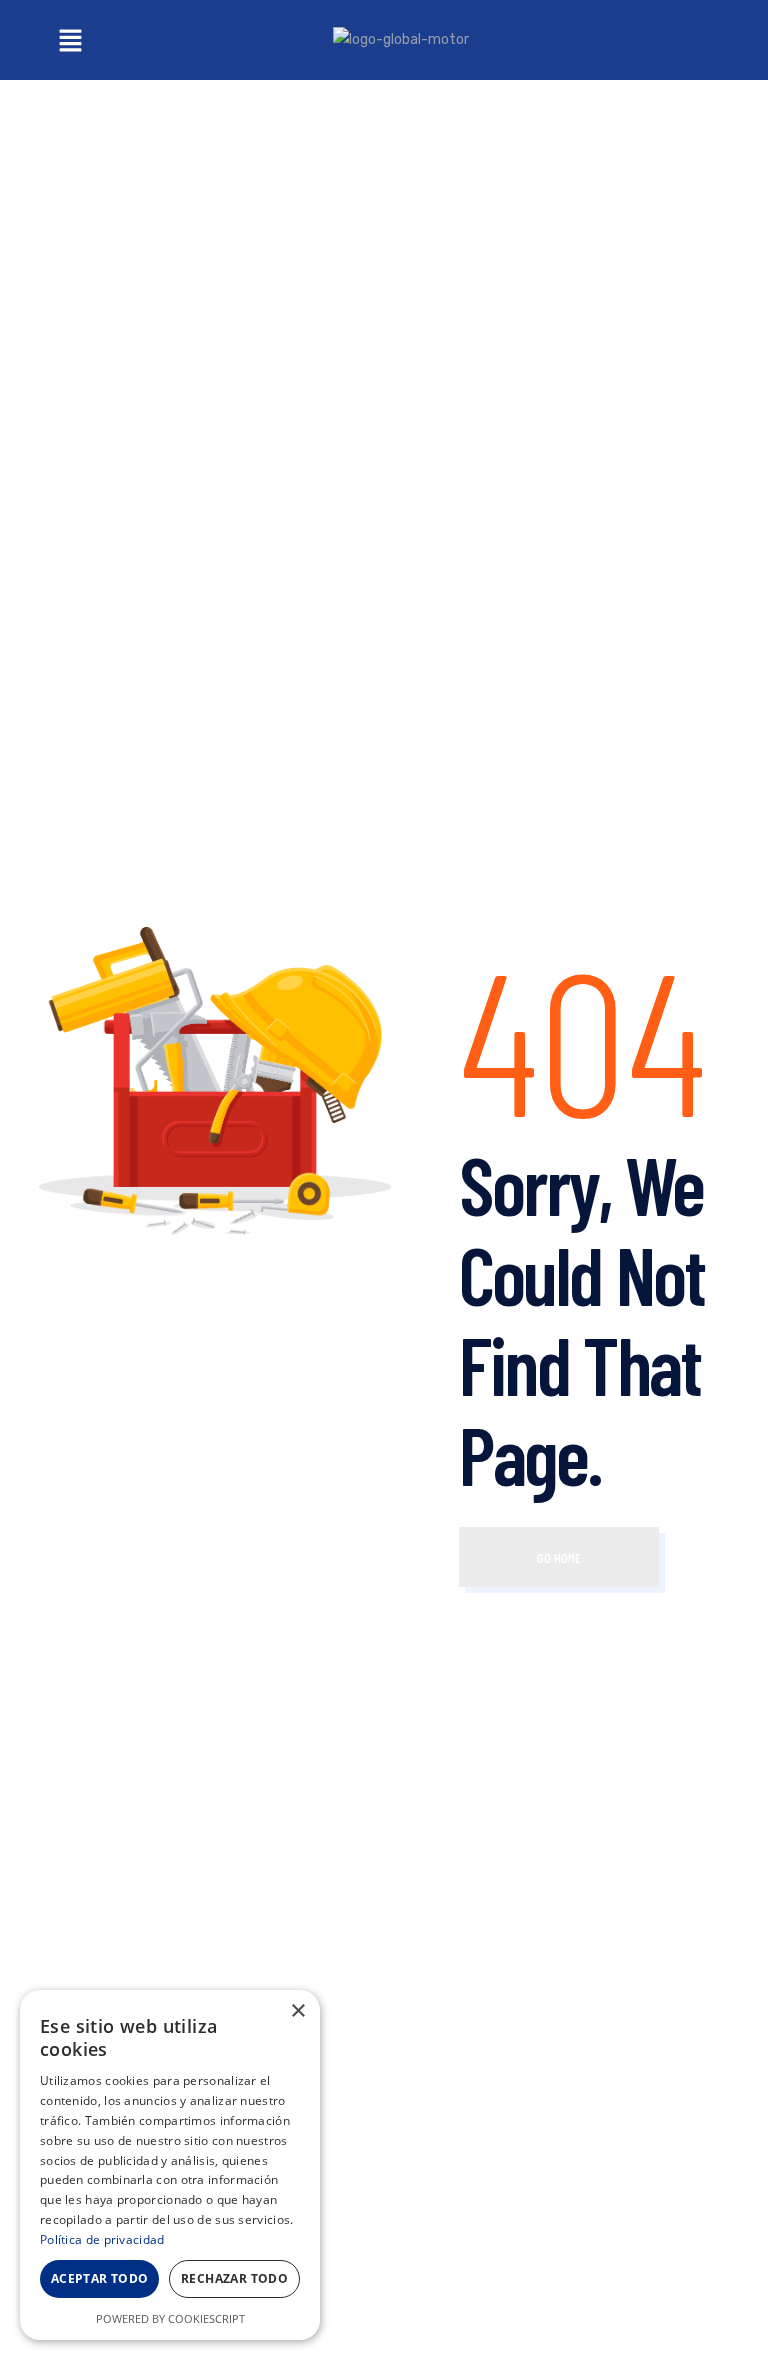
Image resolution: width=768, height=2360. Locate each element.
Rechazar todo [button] (234, 2278)
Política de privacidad (102, 2239)
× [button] (297, 2011)
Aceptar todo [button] (100, 2278)
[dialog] (170, 2165)
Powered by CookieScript (170, 2318)
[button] (70, 40)
